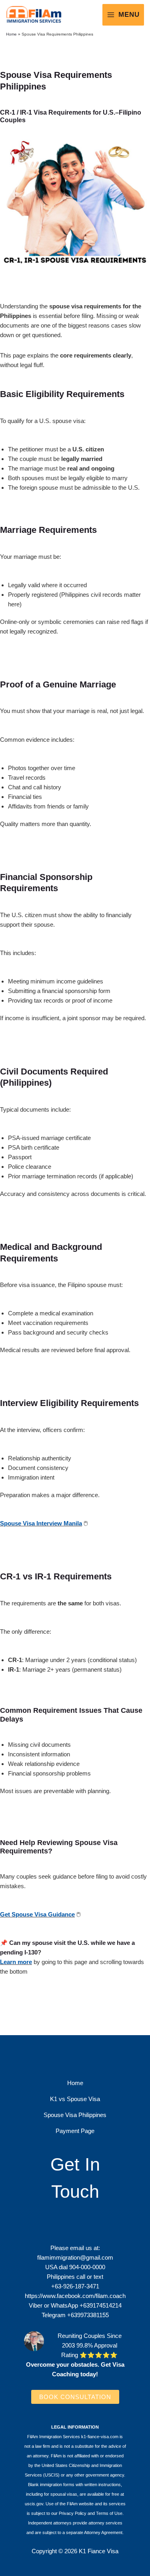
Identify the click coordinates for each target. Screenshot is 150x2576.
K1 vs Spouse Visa (75, 2099)
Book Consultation (75, 2397)
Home (11, 34)
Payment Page (75, 2131)
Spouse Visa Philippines (75, 2115)
